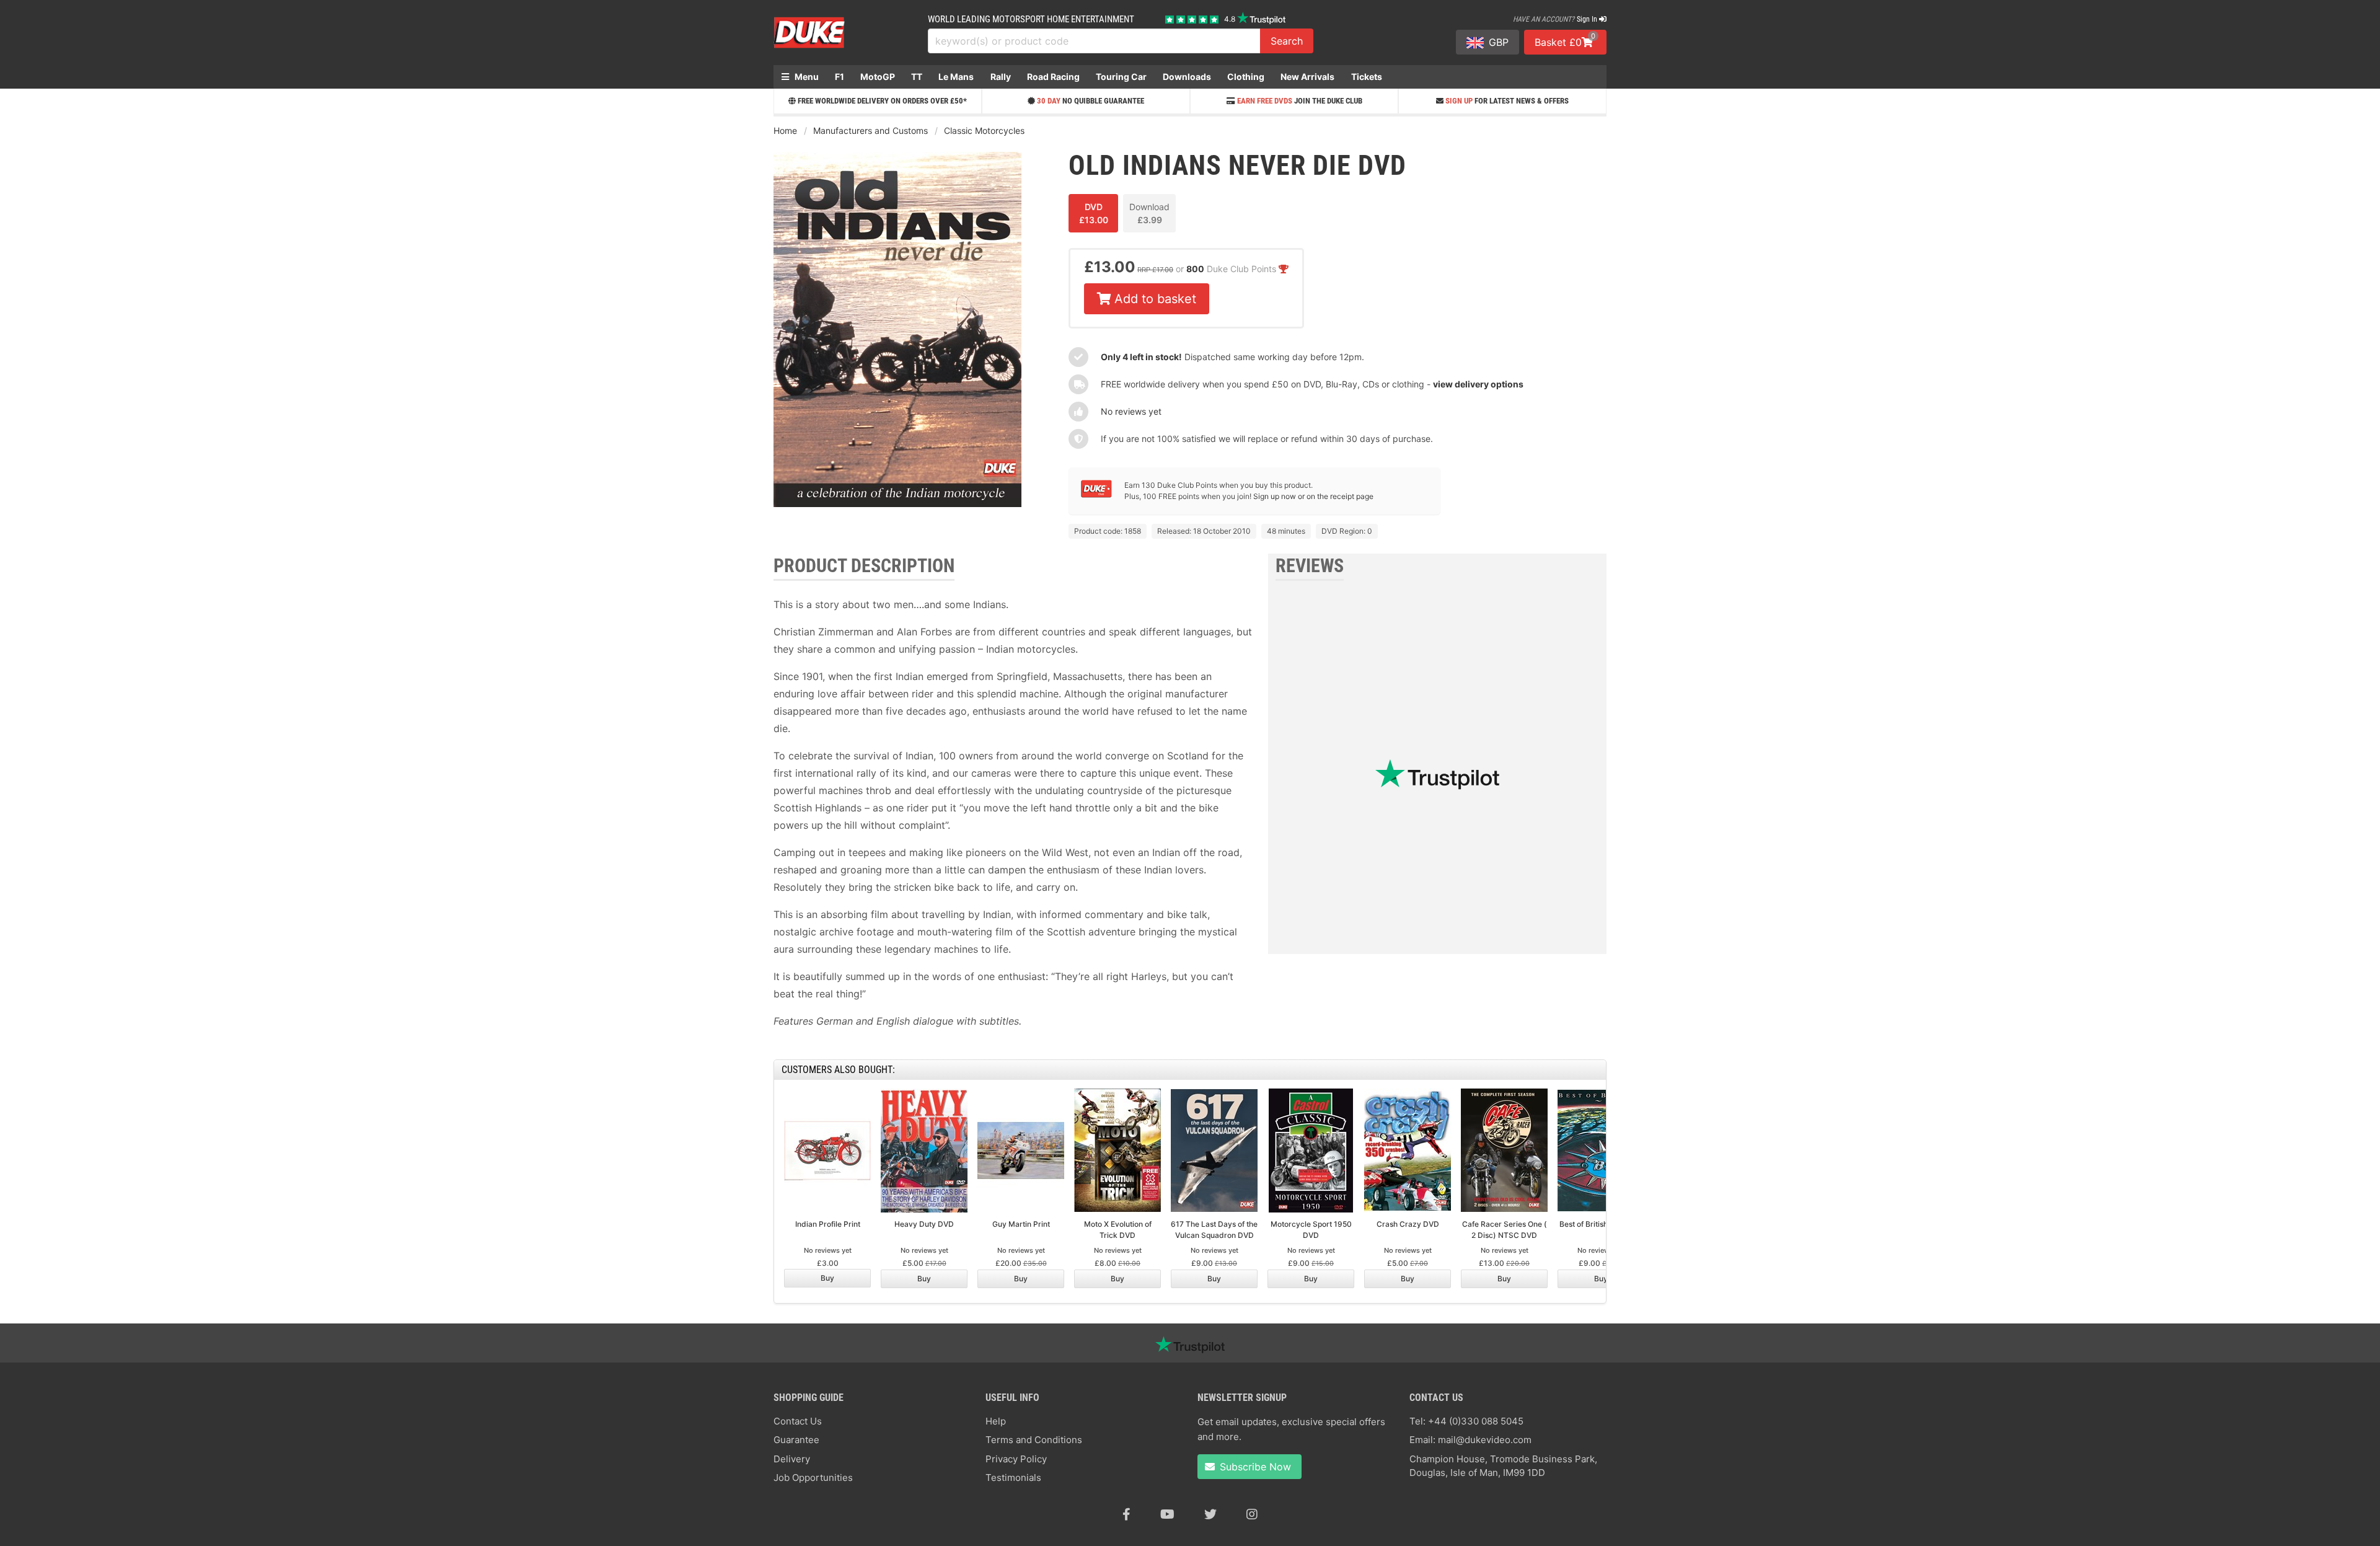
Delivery (792, 1459)
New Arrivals (1307, 77)
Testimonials (1013, 1478)
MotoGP (878, 77)
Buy (827, 1278)
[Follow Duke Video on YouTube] (1167, 1514)
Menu (806, 77)
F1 (840, 77)
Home (785, 130)
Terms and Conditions (1034, 1440)
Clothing (1246, 77)
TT (917, 77)
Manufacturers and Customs (870, 130)
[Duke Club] (1096, 495)
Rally (1001, 77)
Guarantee (796, 1440)
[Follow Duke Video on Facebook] (1126, 1514)
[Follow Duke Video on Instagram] (1252, 1514)
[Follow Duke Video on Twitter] (1210, 1514)
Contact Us (798, 1421)
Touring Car (1121, 77)
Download (1149, 213)
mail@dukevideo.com (1485, 1440)
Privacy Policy (1016, 1459)
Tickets (1367, 77)
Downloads (1187, 77)
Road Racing (1053, 77)
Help (996, 1421)
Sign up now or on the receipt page (1313, 496)
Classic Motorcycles (984, 130)
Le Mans (956, 77)
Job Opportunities (813, 1478)
